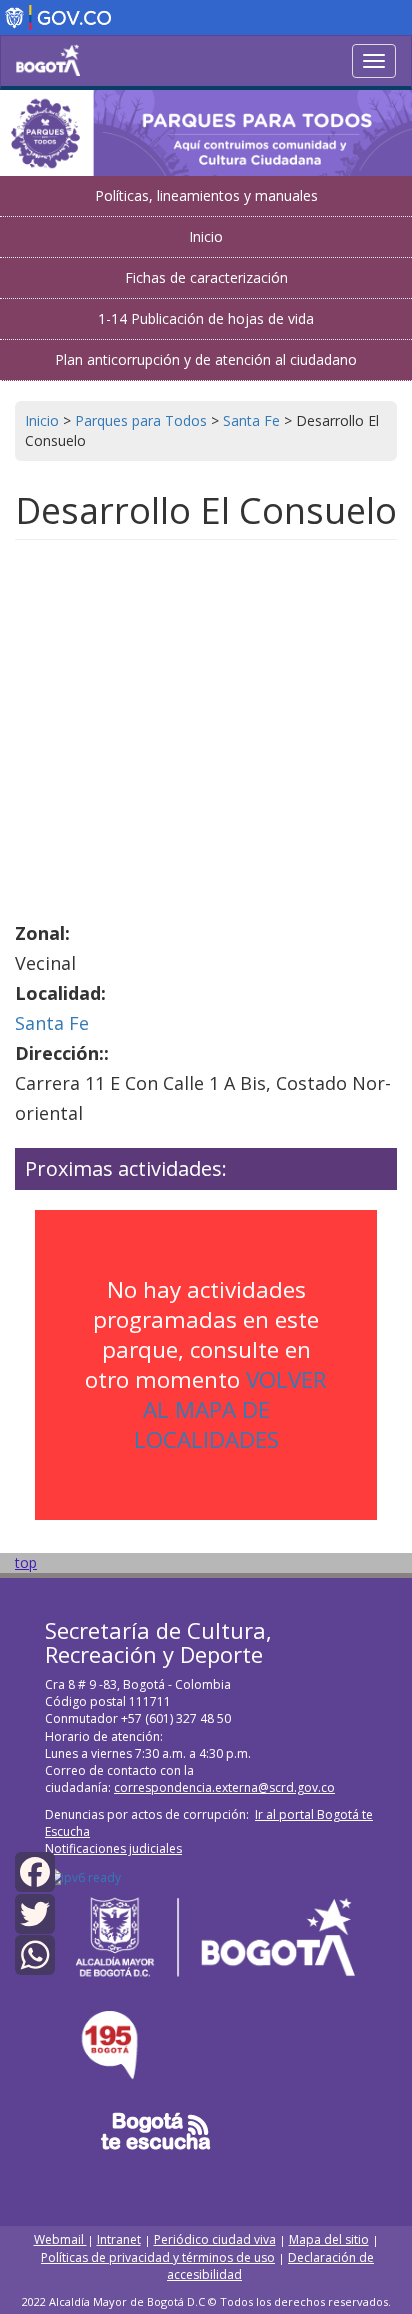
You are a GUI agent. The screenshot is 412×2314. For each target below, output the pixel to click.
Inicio (206, 236)
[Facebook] (35, 1870)
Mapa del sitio (329, 2239)
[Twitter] (35, 1911)
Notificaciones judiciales (113, 1848)
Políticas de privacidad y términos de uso (158, 2257)
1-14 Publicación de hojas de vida (206, 318)
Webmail (60, 2239)
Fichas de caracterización (206, 277)
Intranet (119, 2239)
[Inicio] (48, 60)
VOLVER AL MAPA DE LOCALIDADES (231, 1409)
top (26, 1562)
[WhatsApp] (35, 1953)
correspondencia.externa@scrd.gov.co (224, 1787)
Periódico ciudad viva (215, 2239)
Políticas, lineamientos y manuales (206, 195)
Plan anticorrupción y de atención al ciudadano (206, 359)
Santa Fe (52, 1023)
